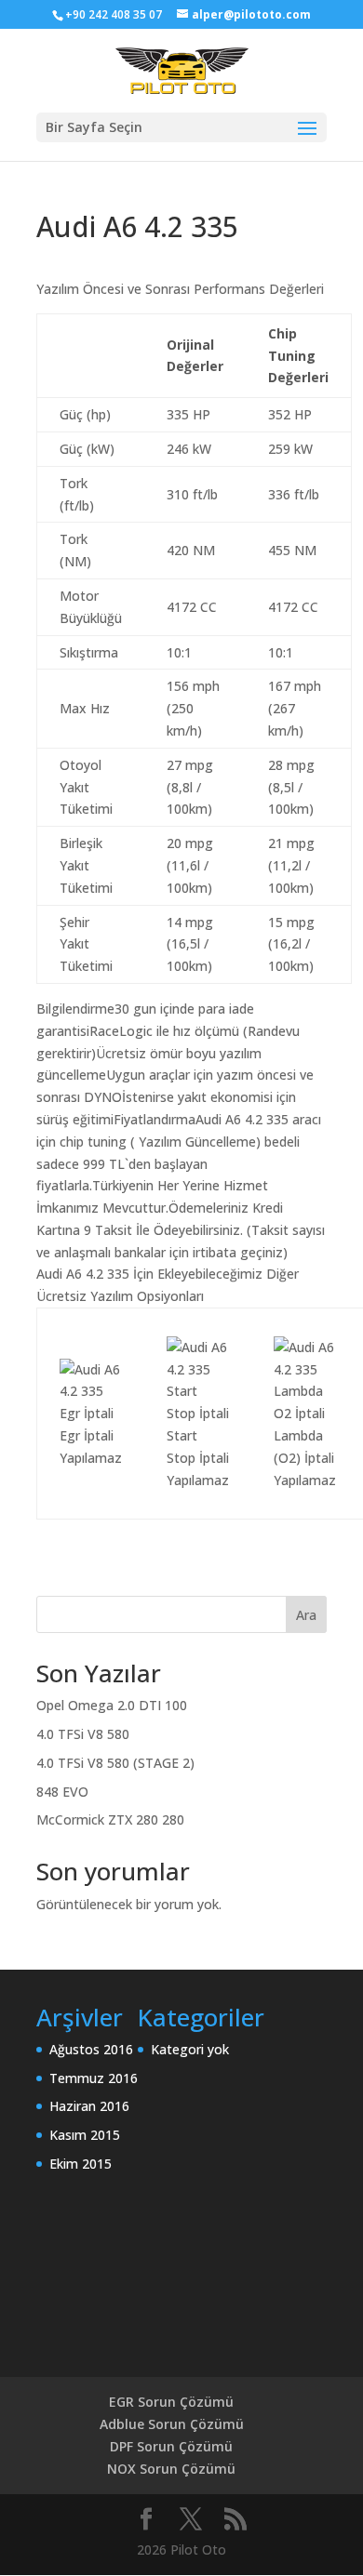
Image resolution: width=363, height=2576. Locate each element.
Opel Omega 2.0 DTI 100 (112, 1705)
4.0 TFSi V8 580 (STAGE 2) (115, 1763)
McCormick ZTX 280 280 (110, 1819)
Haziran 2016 (89, 2106)
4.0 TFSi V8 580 (83, 1734)
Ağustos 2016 (91, 2049)
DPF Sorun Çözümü (171, 2446)
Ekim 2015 (81, 2164)
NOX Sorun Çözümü (171, 2469)
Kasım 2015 (85, 2135)
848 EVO (62, 1792)
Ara (306, 1615)
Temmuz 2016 (94, 2078)
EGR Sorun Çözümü (171, 2402)
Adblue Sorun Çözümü (172, 2424)
